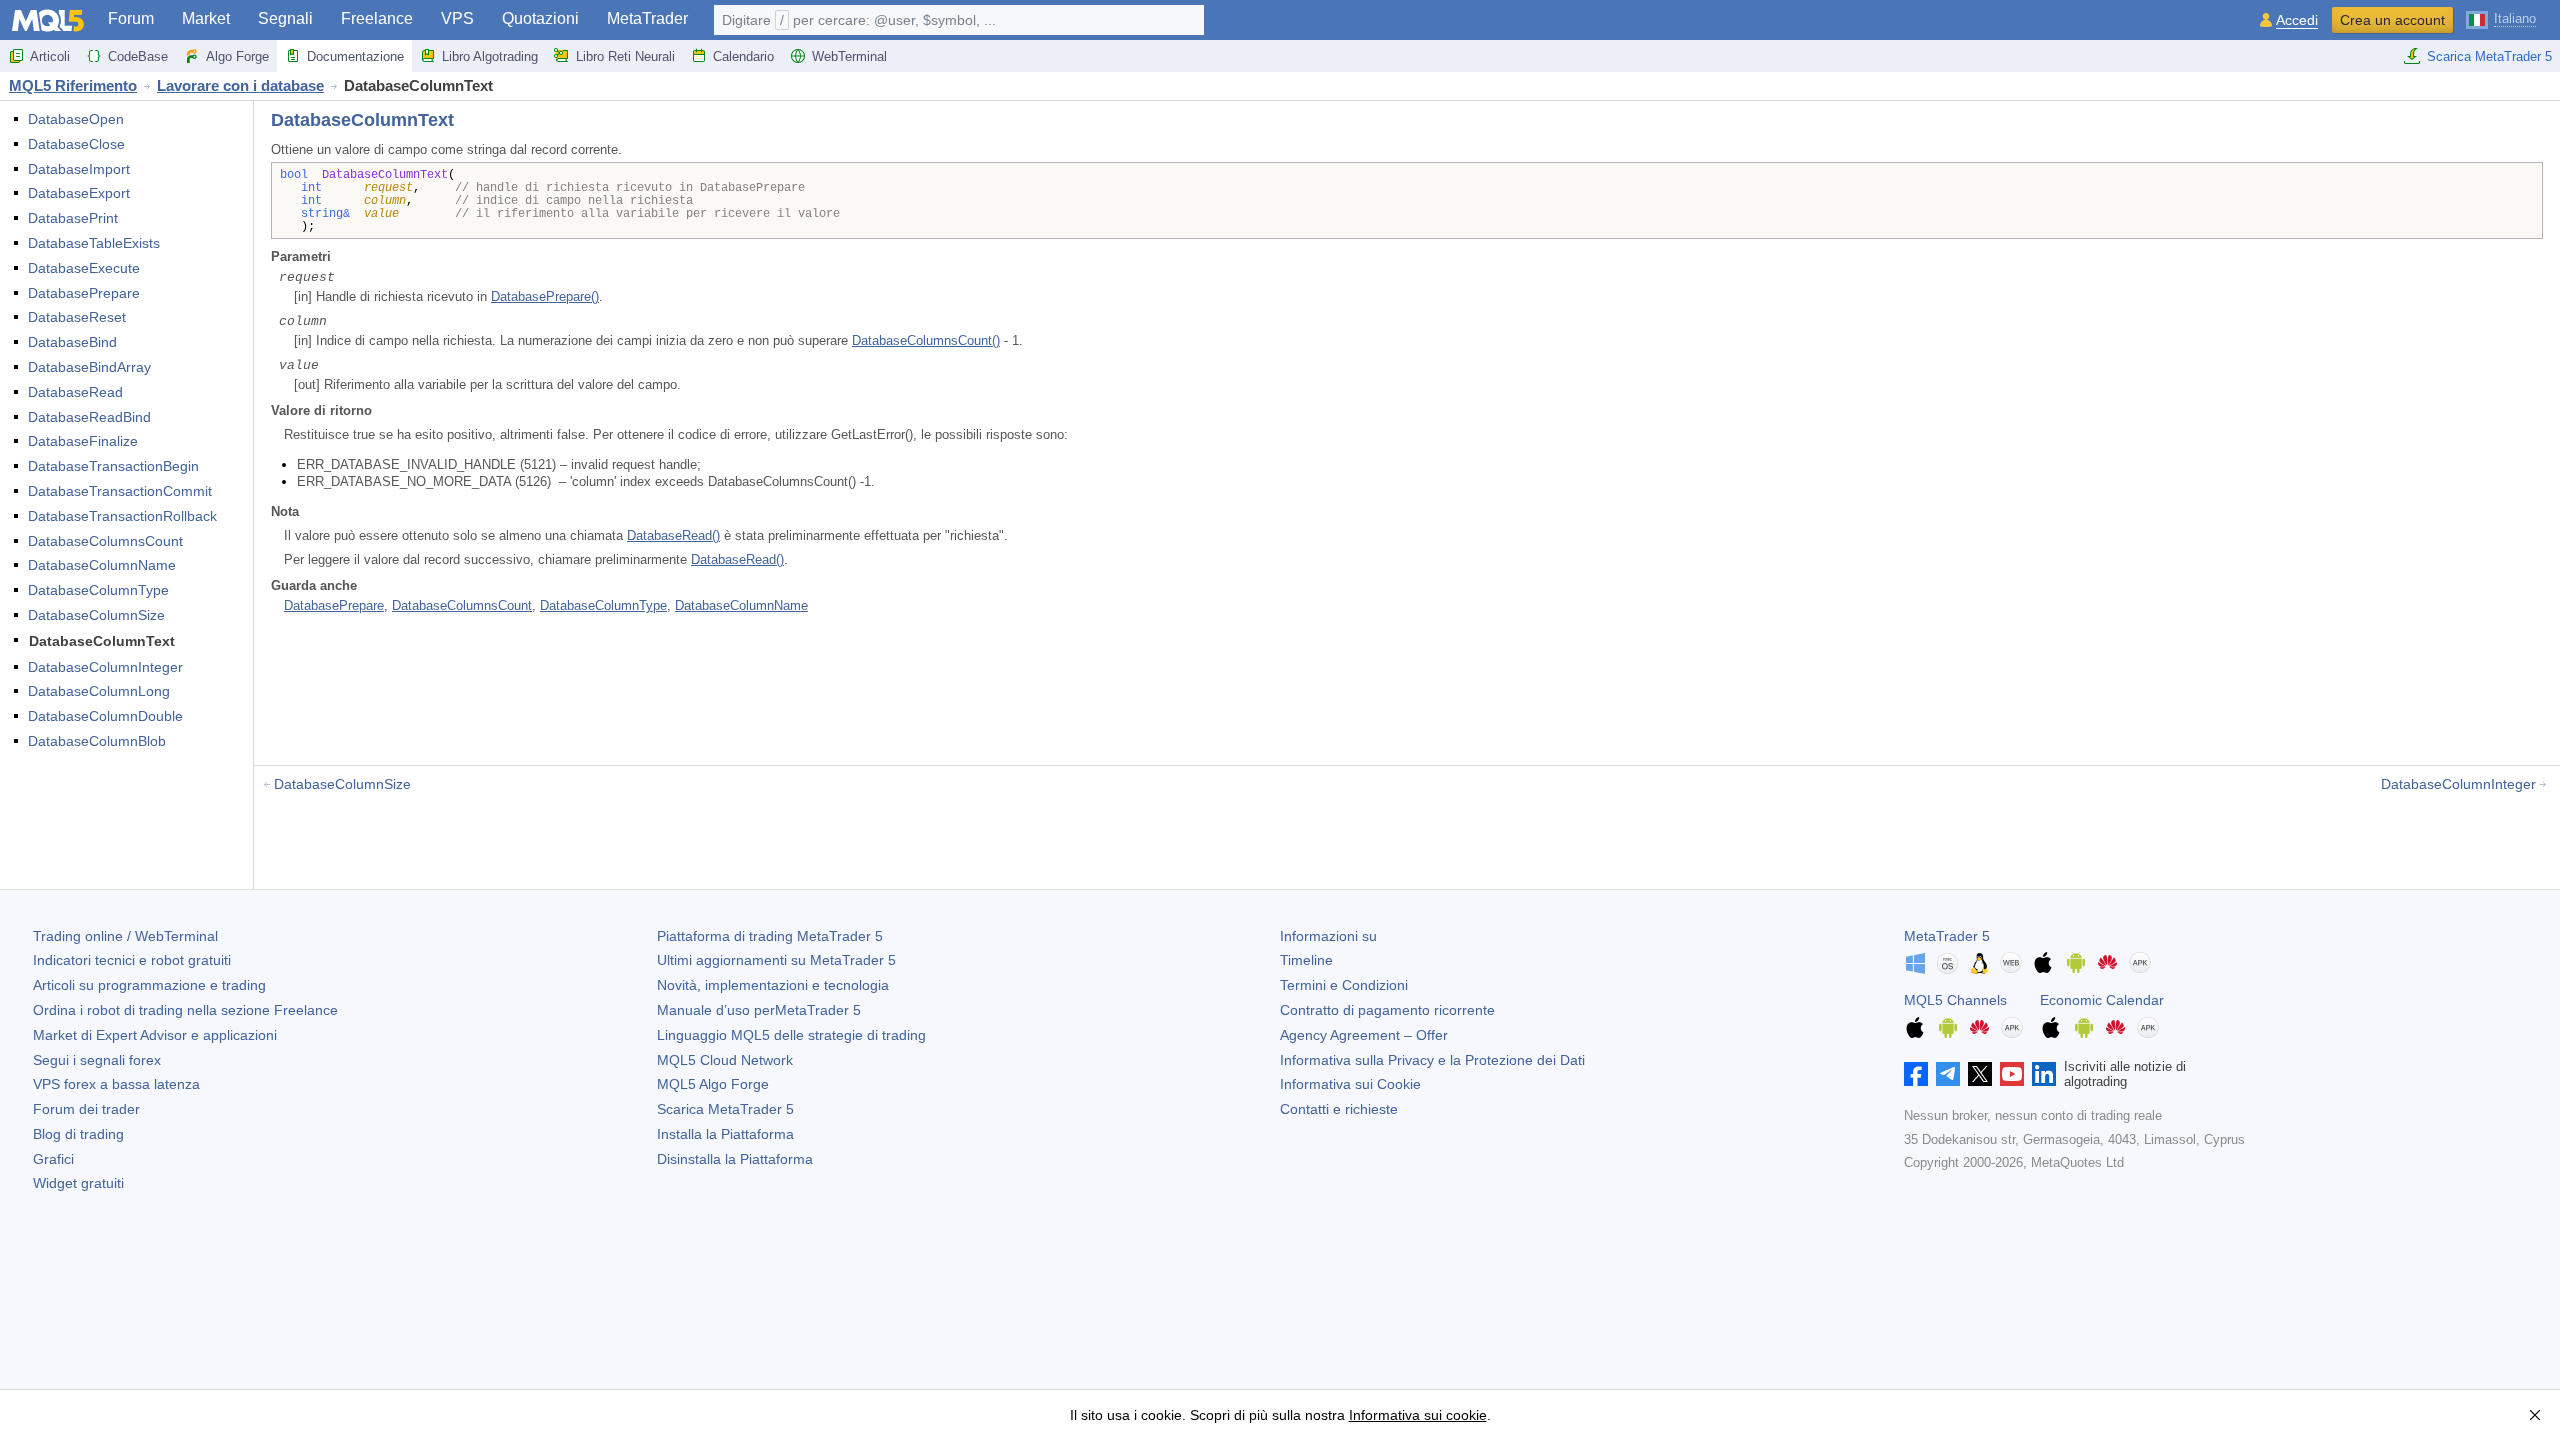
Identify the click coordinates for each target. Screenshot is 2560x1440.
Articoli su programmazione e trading (149, 985)
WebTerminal (849, 56)
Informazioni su (1328, 936)
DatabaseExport (79, 193)
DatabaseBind (72, 342)
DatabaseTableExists (94, 243)
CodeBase (138, 56)
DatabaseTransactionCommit (120, 491)
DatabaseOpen (76, 119)
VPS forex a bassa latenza (116, 1084)
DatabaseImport (79, 169)
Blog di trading (78, 1134)
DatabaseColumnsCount (105, 541)
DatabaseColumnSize (96, 615)
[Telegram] (1948, 1074)
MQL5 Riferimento (73, 85)
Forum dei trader (86, 1109)
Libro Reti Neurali (625, 56)
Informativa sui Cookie (1350, 1084)
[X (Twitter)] (1980, 1074)
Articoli (50, 56)
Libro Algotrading (490, 56)
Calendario (743, 56)
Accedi (2297, 20)
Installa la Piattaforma (725, 1134)
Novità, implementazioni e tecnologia (773, 985)
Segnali (285, 18)
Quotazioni (540, 18)
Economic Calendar (2102, 1000)
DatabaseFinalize (83, 441)
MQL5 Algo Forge (713, 1084)
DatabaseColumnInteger (105, 667)
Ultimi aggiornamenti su (776, 960)
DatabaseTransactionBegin (113, 466)
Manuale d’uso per (759, 1010)
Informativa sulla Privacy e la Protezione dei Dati (1432, 1060)
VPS (457, 18)
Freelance (377, 18)
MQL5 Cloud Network (725, 1060)
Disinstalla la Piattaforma (735, 1159)
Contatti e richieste (1339, 1109)
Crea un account (2392, 20)
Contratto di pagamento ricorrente (1387, 1010)
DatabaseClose (76, 144)
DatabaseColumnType (98, 590)
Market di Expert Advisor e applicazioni (155, 1035)
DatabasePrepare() (545, 296)
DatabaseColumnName (102, 565)
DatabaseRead (75, 392)
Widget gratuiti (78, 1183)
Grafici (53, 1159)
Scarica (725, 1109)
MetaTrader (647, 18)
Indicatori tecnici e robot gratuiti (132, 960)
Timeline (1306, 960)
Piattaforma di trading (770, 936)
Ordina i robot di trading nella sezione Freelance (185, 1010)
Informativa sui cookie (1418, 1415)
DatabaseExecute (84, 268)
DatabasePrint (73, 218)
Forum (131, 18)
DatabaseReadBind (89, 417)
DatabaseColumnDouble (105, 716)
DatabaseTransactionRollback (122, 516)
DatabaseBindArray (89, 367)
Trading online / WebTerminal (125, 936)
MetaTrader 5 (1947, 936)
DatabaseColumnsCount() (926, 340)
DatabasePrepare (84, 293)
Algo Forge (237, 56)
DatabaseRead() (673, 535)
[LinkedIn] (2044, 1074)
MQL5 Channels (1955, 1000)
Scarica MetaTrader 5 (2489, 56)
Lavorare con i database (240, 85)
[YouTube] (2012, 1074)
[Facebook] (1916, 1074)
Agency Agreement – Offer (1364, 1035)
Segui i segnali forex (97, 1060)
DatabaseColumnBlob (97, 741)
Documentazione (355, 56)
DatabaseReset (77, 317)
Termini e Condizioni (1344, 985)
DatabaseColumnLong (99, 691)
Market (206, 18)
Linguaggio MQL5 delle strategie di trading (791, 1035)
